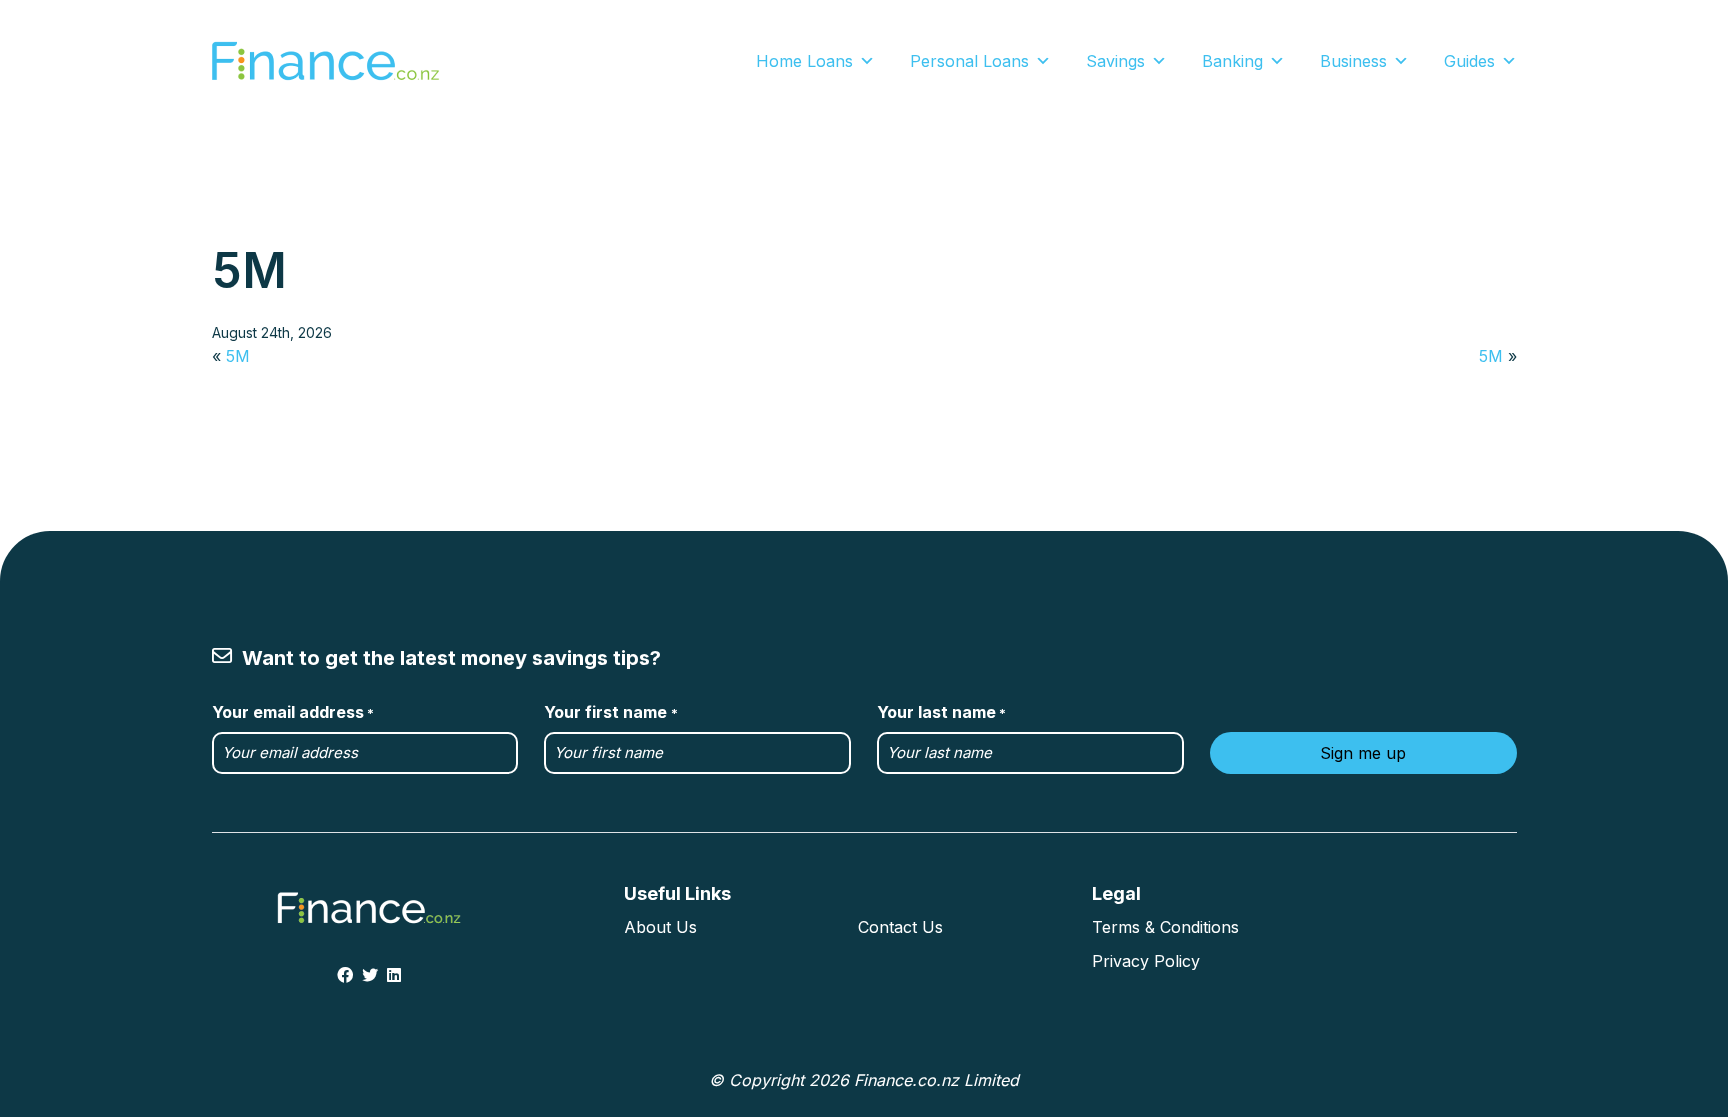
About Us (660, 927)
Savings (1115, 61)
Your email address (293, 712)
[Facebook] (345, 975)
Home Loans (804, 61)
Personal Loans (969, 61)
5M (238, 356)
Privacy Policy (1146, 961)
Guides (1469, 61)
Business (1353, 61)
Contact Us (900, 927)
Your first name (610, 712)
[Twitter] (370, 975)
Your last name (941, 712)
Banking (1232, 61)
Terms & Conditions (1165, 927)
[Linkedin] (394, 975)
